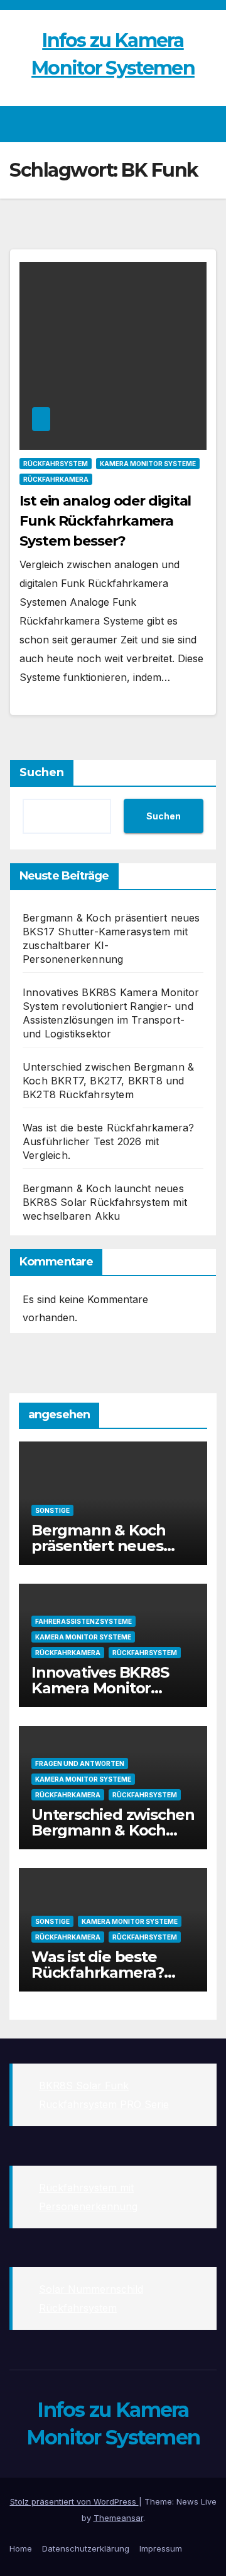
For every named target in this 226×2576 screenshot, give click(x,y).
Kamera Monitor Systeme (148, 464)
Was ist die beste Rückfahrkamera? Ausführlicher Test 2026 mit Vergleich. (109, 1141)
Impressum (161, 2548)
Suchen (42, 772)
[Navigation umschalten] (206, 124)
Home (21, 2548)
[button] (184, 124)
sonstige (52, 1510)
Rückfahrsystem (56, 464)
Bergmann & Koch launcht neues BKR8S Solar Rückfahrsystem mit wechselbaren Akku (105, 1202)
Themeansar (118, 2518)
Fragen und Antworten (80, 1763)
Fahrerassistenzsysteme (83, 1621)
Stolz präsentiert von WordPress (74, 2501)
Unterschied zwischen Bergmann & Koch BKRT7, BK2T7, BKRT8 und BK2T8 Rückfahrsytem (108, 1081)
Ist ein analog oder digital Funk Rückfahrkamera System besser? (105, 521)
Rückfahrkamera (56, 479)
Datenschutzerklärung (86, 2548)
